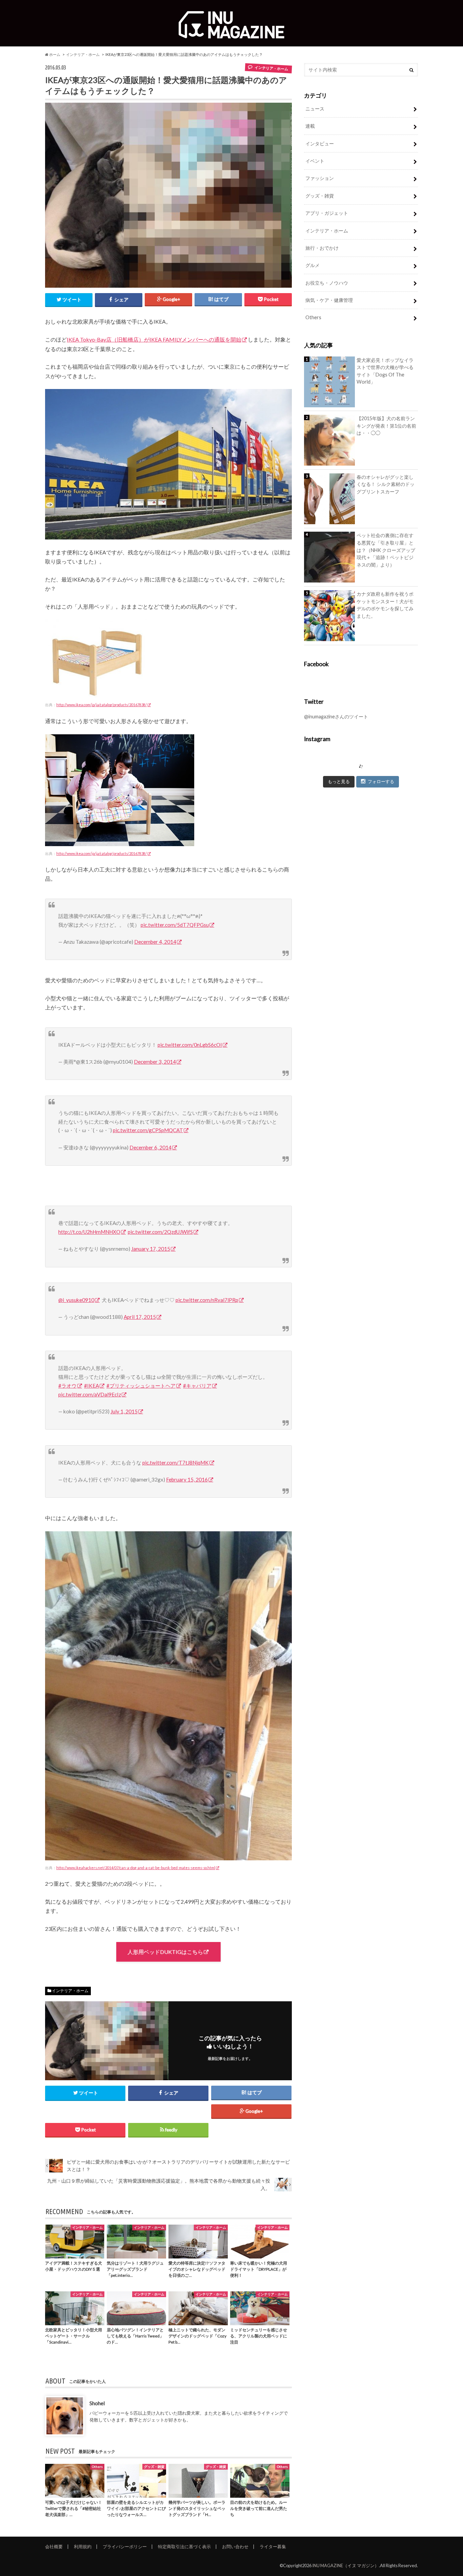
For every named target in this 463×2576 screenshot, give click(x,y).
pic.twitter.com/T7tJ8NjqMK (176, 1463)
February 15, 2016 (187, 1479)
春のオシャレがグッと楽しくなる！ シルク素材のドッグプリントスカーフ (386, 484)
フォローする (381, 781)
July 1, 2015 (124, 1411)
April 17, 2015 (140, 1317)
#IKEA (92, 1386)
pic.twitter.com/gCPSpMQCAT (148, 1130)
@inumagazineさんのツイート (336, 717)
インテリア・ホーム (83, 54)
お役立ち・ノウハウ (327, 283)
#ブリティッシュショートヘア (141, 1386)
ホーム (54, 54)
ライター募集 (273, 2547)
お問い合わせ (235, 2547)
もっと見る (339, 781)
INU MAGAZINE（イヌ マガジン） (346, 2565)
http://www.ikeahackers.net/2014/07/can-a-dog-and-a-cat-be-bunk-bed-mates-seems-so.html (136, 1868)
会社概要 (54, 2547)
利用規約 (83, 2547)
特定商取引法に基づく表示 (184, 2547)
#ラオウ (67, 1386)
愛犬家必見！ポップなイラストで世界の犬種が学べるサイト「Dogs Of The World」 (385, 371)
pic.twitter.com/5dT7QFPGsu (175, 925)
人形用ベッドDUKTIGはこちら (165, 1952)
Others (313, 317)
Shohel (97, 2403)
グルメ (313, 265)
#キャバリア (197, 1386)
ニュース (315, 109)
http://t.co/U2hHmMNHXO (89, 1232)
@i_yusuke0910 (76, 1300)
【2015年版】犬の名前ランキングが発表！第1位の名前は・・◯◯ (386, 426)
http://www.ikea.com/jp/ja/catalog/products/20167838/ (102, 705)
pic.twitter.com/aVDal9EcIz (90, 1394)
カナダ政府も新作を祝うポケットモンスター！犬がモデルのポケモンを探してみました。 (385, 605)
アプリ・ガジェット (327, 213)
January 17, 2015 (151, 1249)
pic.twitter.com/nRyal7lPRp (207, 1300)
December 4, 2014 (155, 942)
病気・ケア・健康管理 (329, 300)
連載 (310, 126)
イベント (315, 161)
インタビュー (320, 144)
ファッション (320, 178)
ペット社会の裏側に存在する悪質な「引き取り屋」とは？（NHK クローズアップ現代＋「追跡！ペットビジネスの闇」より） (386, 550)
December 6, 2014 (150, 1147)
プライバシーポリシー (125, 2547)
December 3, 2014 (155, 1062)
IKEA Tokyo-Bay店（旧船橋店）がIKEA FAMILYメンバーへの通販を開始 (154, 339)
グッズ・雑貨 (320, 196)
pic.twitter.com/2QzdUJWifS (160, 1232)
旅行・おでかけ (322, 248)
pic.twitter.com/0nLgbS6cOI (190, 1045)
